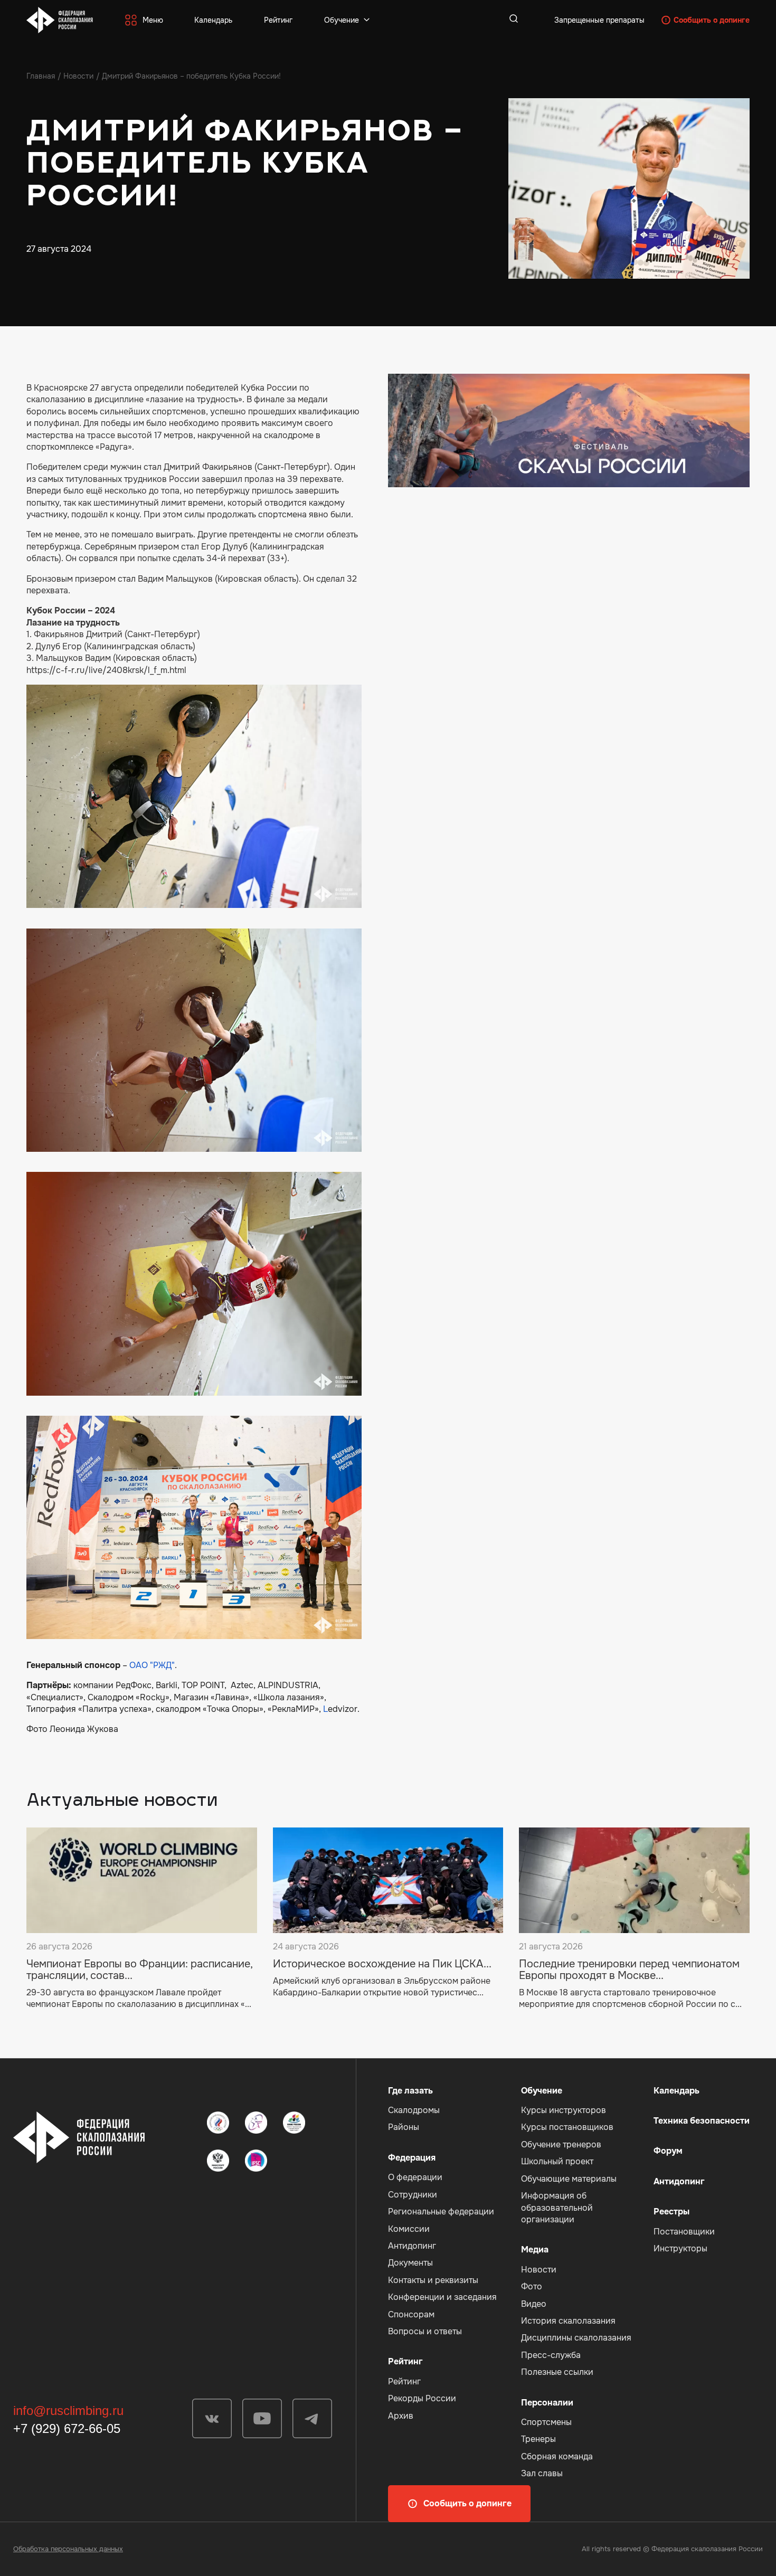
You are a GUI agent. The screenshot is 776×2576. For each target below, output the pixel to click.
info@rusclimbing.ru (68, 2411)
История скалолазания (568, 2321)
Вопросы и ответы (425, 2331)
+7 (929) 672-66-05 (67, 2428)
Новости (78, 76)
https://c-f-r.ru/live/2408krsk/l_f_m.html (106, 670)
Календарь (213, 20)
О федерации (415, 2177)
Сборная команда (557, 2456)
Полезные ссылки (557, 2372)
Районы (404, 2127)
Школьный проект (557, 2161)
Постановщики (684, 2232)
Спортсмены (546, 2422)
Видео (534, 2304)
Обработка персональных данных (68, 2549)
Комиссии (409, 2229)
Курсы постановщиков (567, 2127)
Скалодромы (414, 2110)
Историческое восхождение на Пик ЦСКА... (382, 1964)
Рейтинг (278, 20)
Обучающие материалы (569, 2179)
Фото (532, 2286)
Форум (668, 2151)
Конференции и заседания (442, 2297)
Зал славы (542, 2473)
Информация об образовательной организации (557, 2208)
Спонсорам (411, 2314)
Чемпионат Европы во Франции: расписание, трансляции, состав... (139, 1970)
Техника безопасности (702, 2121)
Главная (41, 76)
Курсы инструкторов (564, 2110)
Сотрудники (413, 2195)
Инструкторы (680, 2248)
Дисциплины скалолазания (576, 2338)
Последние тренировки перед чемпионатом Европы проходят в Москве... (629, 1970)
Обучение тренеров (561, 2144)
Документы (410, 2263)
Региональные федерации (441, 2212)
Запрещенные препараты (599, 20)
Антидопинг (412, 2246)
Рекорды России (422, 2398)
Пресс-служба (551, 2355)
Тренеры (538, 2439)
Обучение (342, 20)
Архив (401, 2416)
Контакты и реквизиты (433, 2280)
